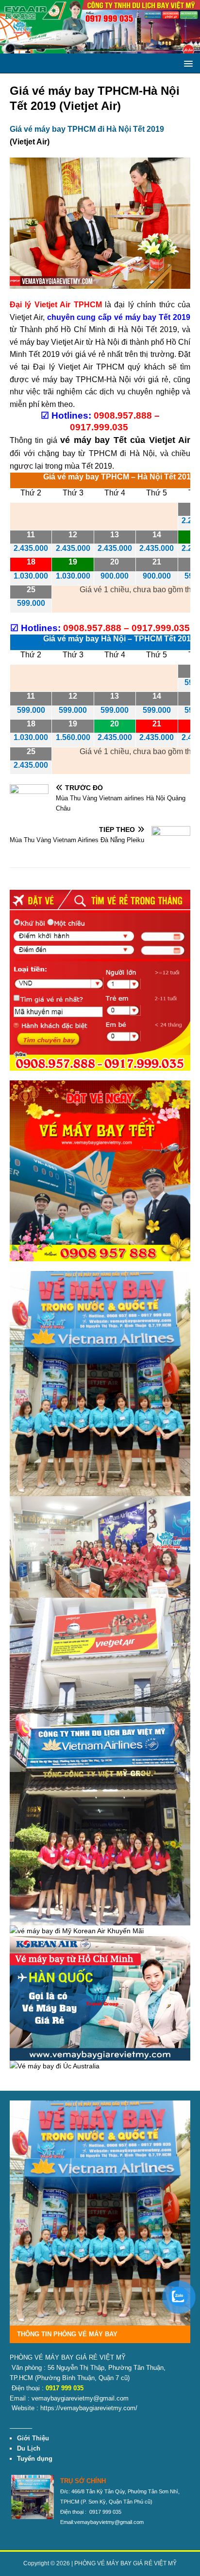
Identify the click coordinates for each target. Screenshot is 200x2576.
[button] (187, 63)
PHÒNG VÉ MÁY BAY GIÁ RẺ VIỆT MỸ (125, 2563)
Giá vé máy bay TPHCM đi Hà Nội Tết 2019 (87, 129)
